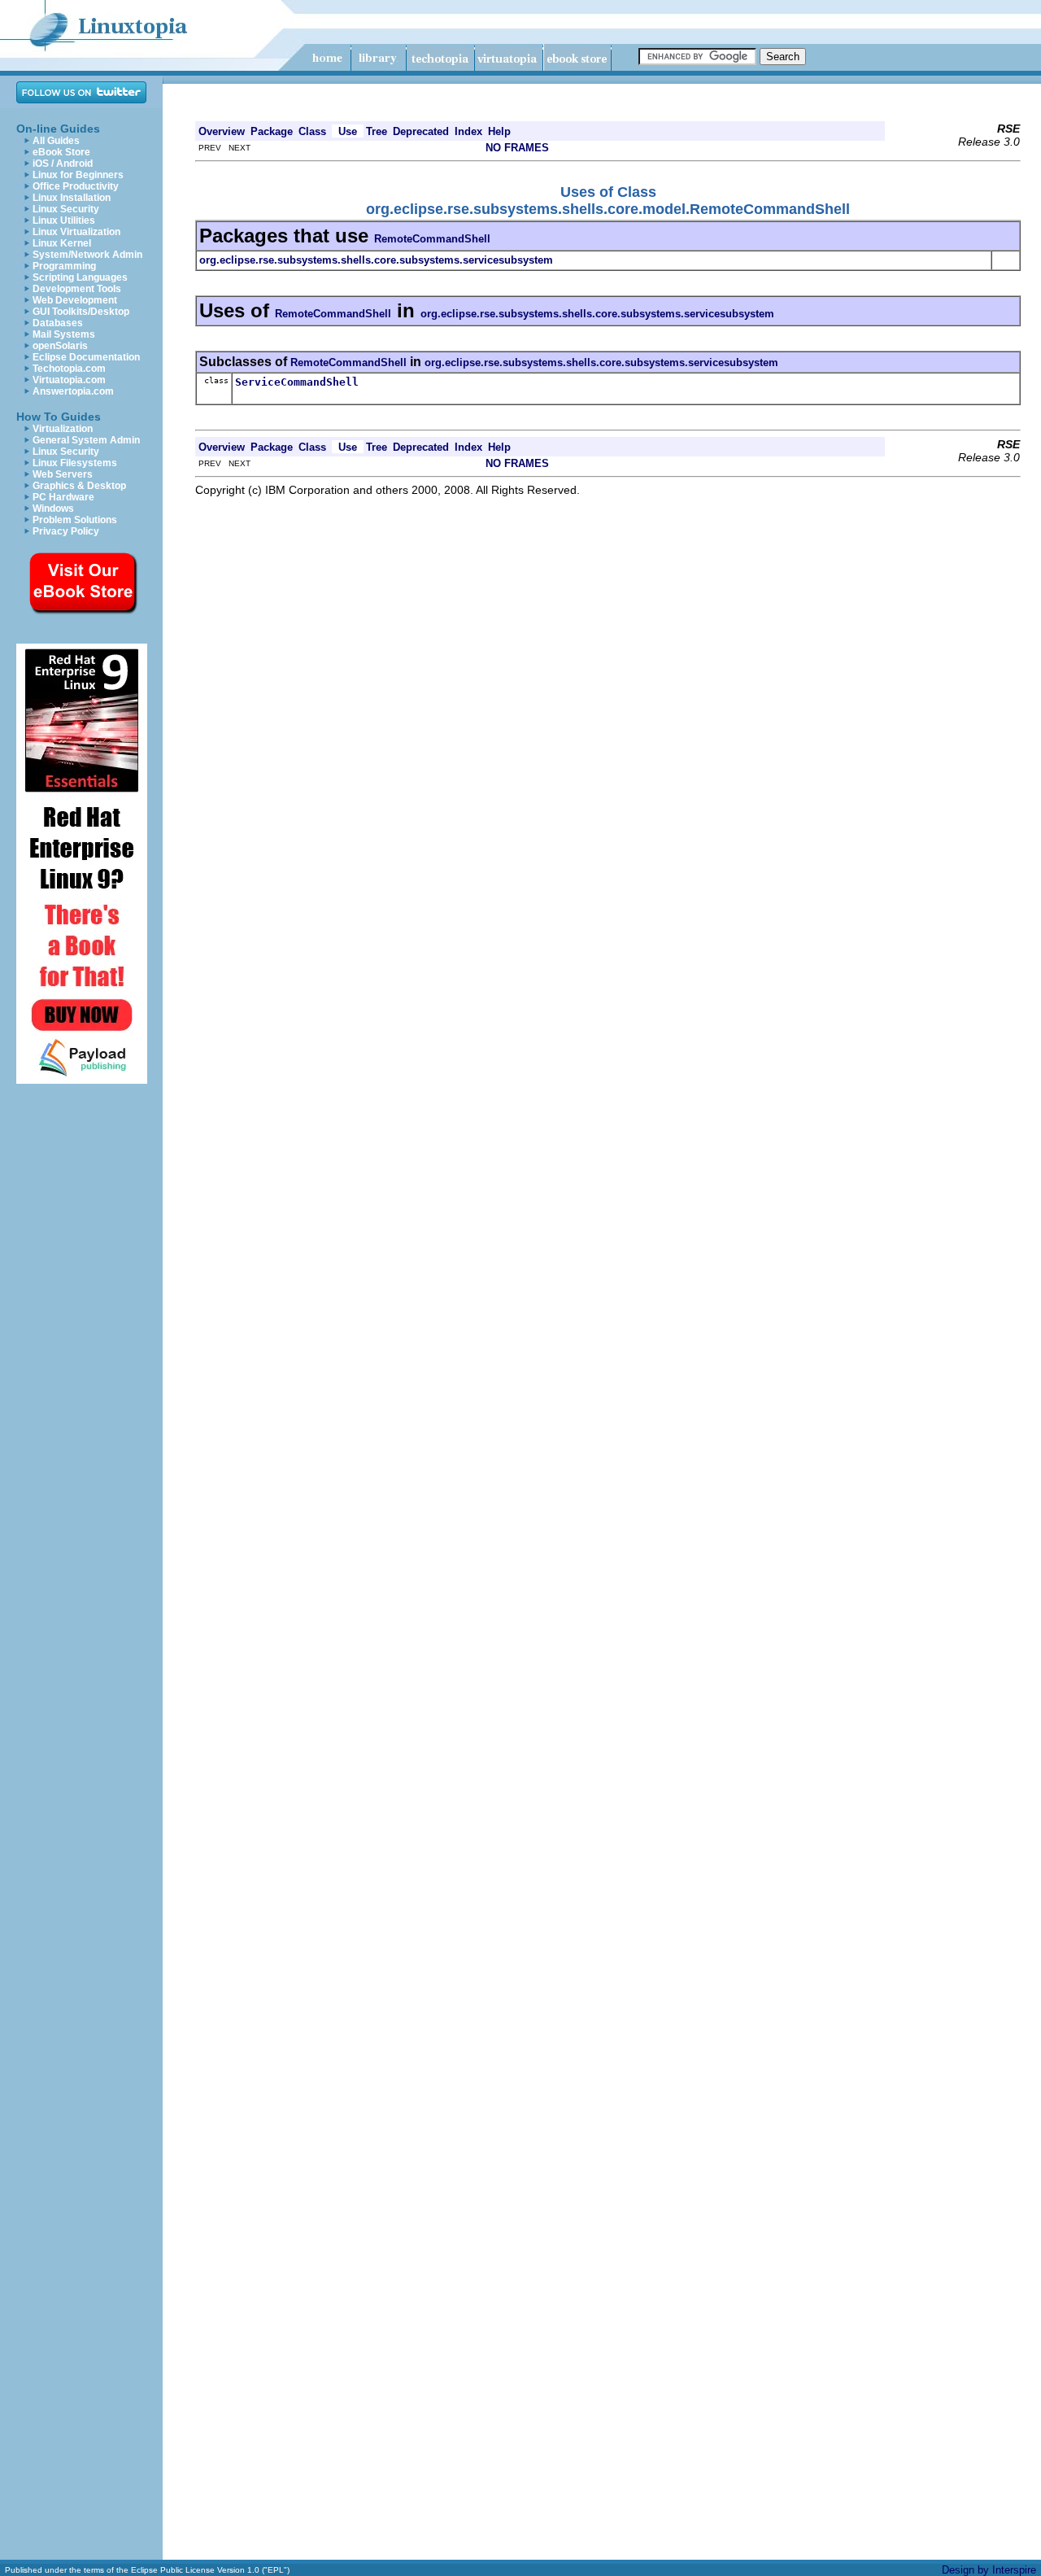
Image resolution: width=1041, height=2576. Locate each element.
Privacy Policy (66, 531)
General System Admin (86, 440)
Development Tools (77, 289)
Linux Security (66, 209)
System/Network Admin (87, 255)
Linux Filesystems (75, 463)
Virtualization (63, 429)
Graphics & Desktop (79, 486)
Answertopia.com (73, 391)
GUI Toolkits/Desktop (81, 312)
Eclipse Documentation (86, 357)
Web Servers (63, 474)
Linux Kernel (62, 243)
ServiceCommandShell (297, 382)
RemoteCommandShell (432, 239)
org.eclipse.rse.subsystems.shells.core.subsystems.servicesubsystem (597, 314)
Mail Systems (64, 334)
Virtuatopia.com (69, 380)
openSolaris (60, 346)
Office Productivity (76, 186)
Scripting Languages (80, 277)
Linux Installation (72, 198)
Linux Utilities (64, 220)
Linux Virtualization (76, 232)
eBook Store (61, 152)
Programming (64, 266)
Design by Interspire (989, 2570)
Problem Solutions (75, 520)
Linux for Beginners (78, 175)
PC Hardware (63, 497)
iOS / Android (63, 164)
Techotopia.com (69, 369)
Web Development (75, 300)
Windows (53, 509)
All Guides (56, 141)
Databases (58, 323)
